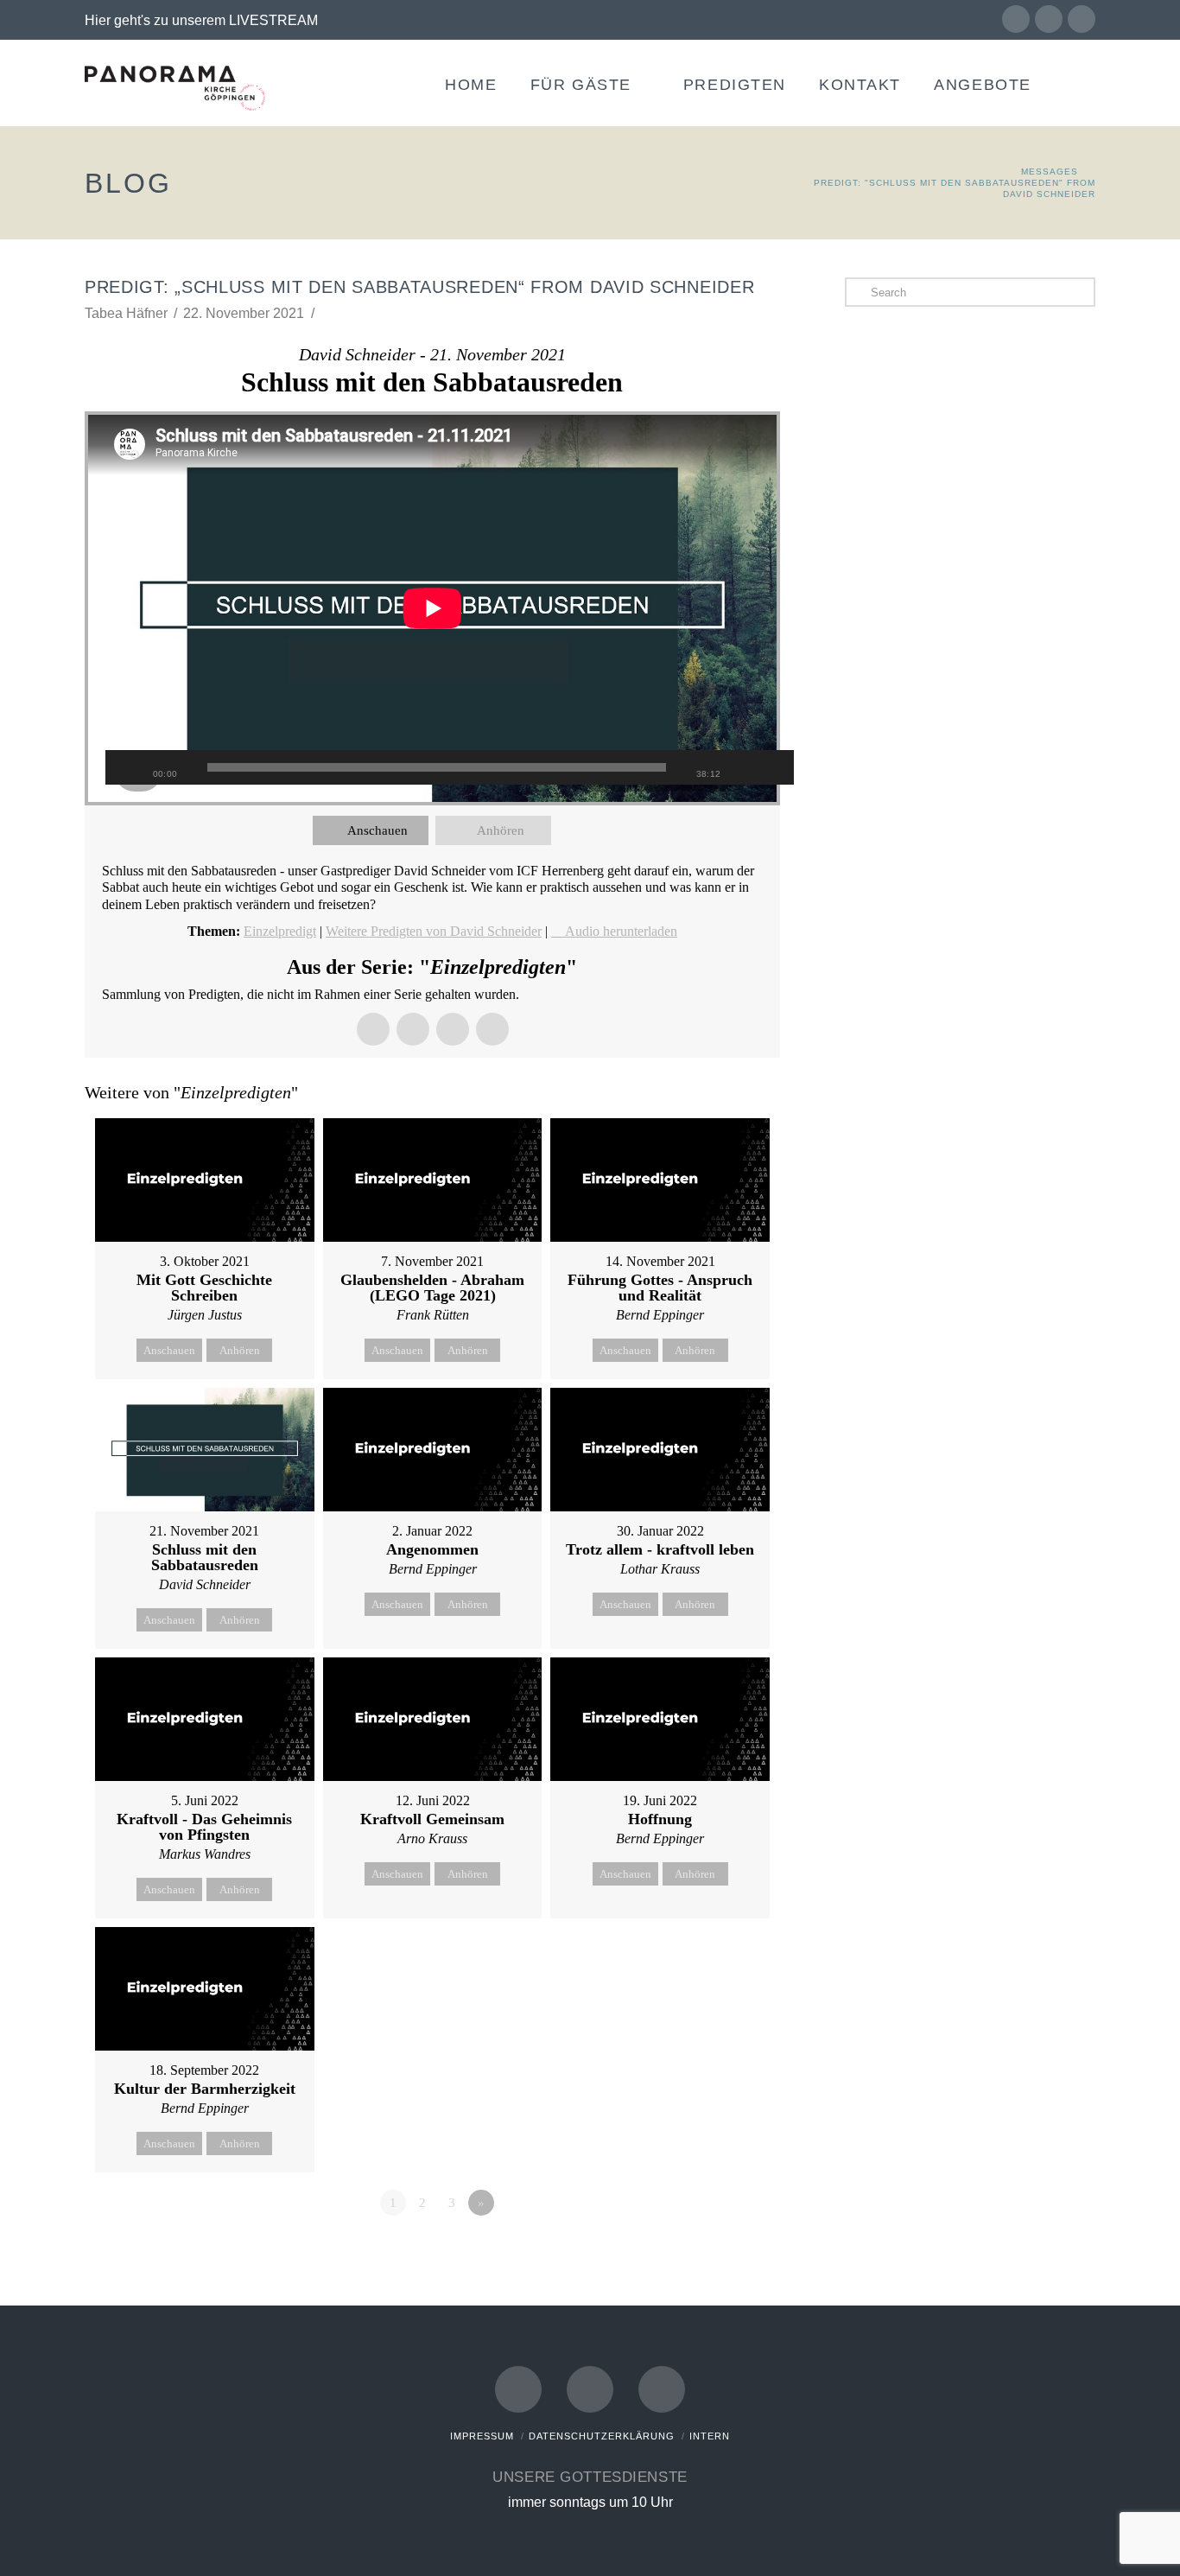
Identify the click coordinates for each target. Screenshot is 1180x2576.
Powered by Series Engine (716, 2250)
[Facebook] (1016, 19)
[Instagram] (1082, 19)
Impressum (482, 2436)
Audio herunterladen (621, 931)
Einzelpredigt (280, 931)
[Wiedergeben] (127, 767)
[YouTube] (1049, 19)
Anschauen (377, 830)
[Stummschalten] (746, 767)
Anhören (501, 830)
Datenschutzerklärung (602, 2436)
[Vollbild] (772, 767)
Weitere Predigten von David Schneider (434, 931)
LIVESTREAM (273, 20)
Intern (710, 2436)
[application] (432, 608)
